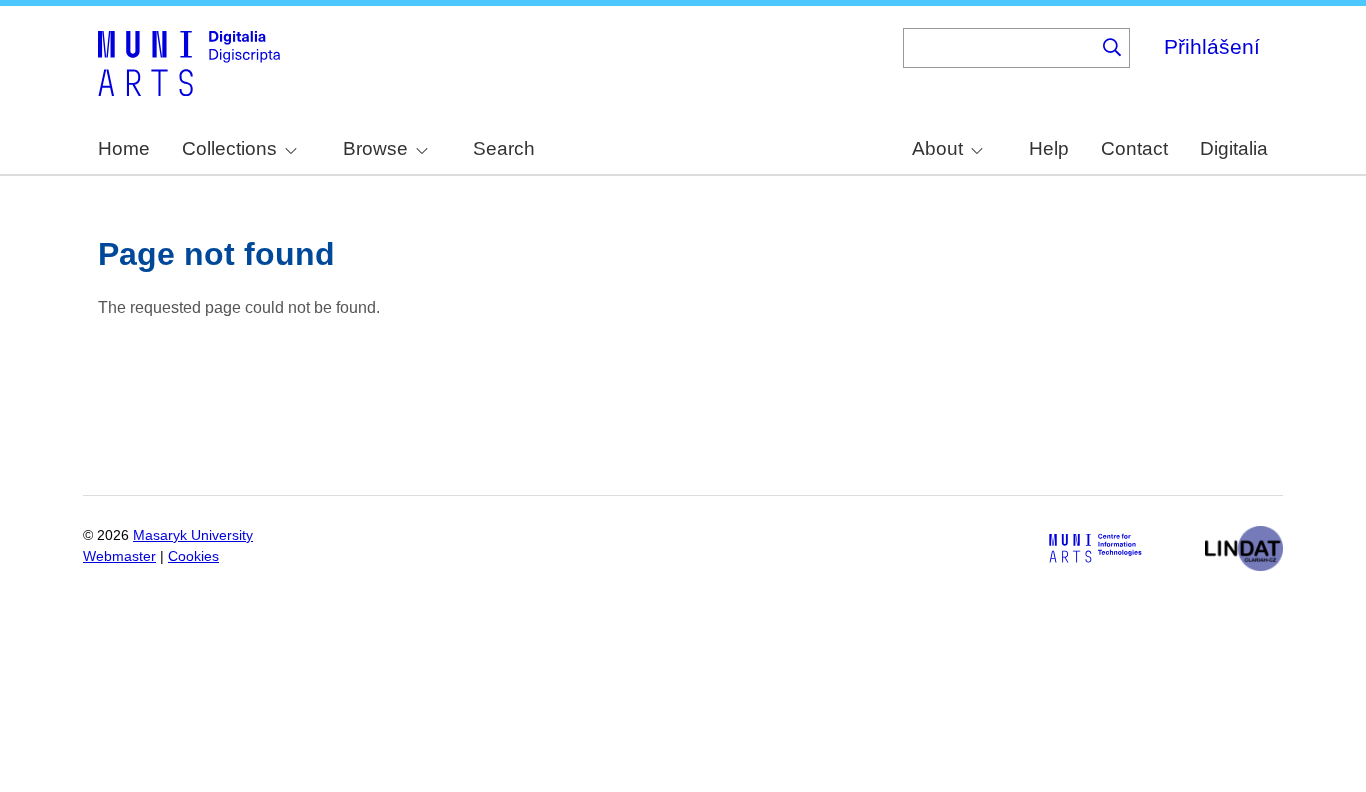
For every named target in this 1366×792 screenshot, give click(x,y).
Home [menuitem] (124, 148)
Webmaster (119, 556)
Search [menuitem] (504, 148)
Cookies (193, 556)
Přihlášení (1212, 46)
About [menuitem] (937, 148)
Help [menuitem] (1049, 148)
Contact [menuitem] (1134, 148)
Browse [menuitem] (375, 148)
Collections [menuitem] (229, 148)
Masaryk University (193, 535)
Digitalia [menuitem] (1234, 148)
